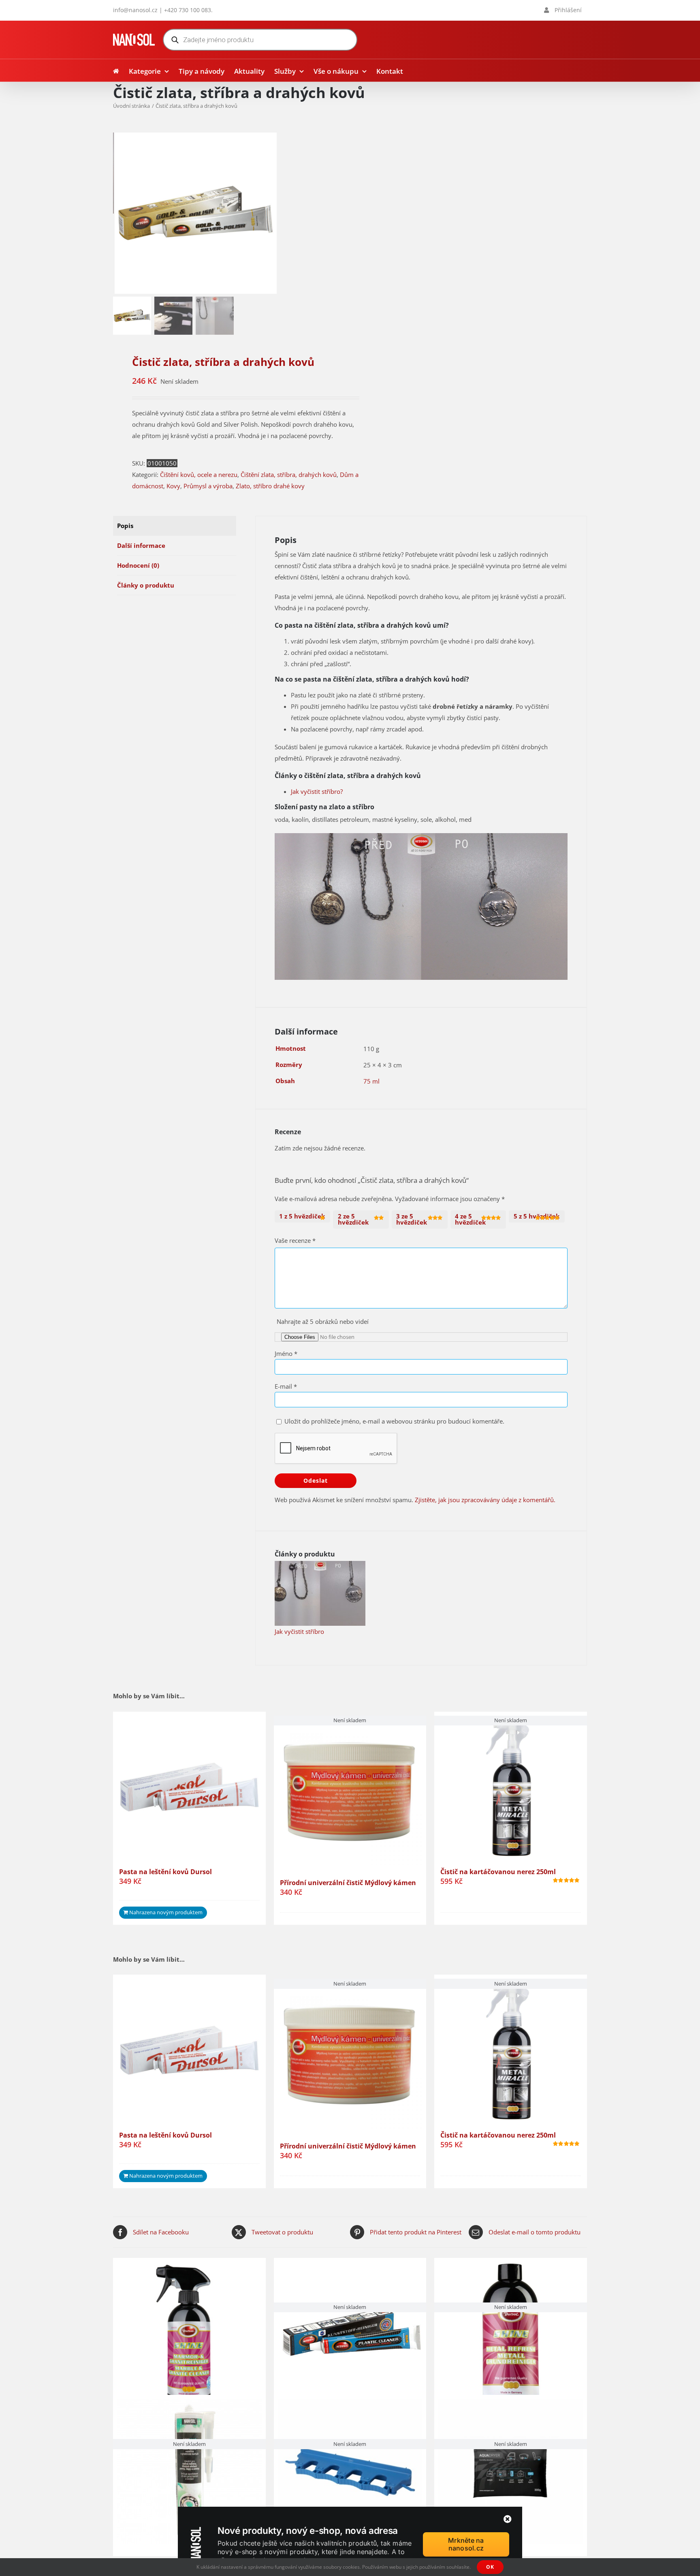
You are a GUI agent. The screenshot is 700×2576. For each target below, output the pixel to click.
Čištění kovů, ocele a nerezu (199, 475)
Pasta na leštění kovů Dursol (165, 1872)
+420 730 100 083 (188, 10)
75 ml (371, 1081)
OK (490, 2567)
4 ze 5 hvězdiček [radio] (470, 1219)
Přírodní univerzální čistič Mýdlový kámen (348, 1883)
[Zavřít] (508, 2519)
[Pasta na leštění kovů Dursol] (189, 1788)
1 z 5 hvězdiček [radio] (302, 1216)
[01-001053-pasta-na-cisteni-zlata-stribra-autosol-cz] (196, 214)
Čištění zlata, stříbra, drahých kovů (289, 475)
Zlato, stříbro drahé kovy (270, 486)
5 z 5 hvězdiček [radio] (537, 1216)
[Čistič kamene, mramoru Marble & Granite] (189, 2334)
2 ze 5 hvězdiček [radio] (353, 1219)
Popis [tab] (125, 526)
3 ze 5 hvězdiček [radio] (412, 1219)
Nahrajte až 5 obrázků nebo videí (323, 1321)
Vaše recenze (295, 1240)
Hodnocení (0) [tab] (138, 565)
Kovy (173, 486)
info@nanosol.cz (135, 10)
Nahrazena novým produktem (166, 1912)
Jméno (286, 1353)
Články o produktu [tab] (146, 585)
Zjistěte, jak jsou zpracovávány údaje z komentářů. (485, 1500)
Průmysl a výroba (208, 486)
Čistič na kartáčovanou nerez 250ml (498, 1872)
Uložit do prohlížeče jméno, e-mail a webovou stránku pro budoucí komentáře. (394, 1421)
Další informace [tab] (141, 545)
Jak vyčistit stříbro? (317, 791)
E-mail (286, 1386)
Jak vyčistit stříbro (299, 1631)
